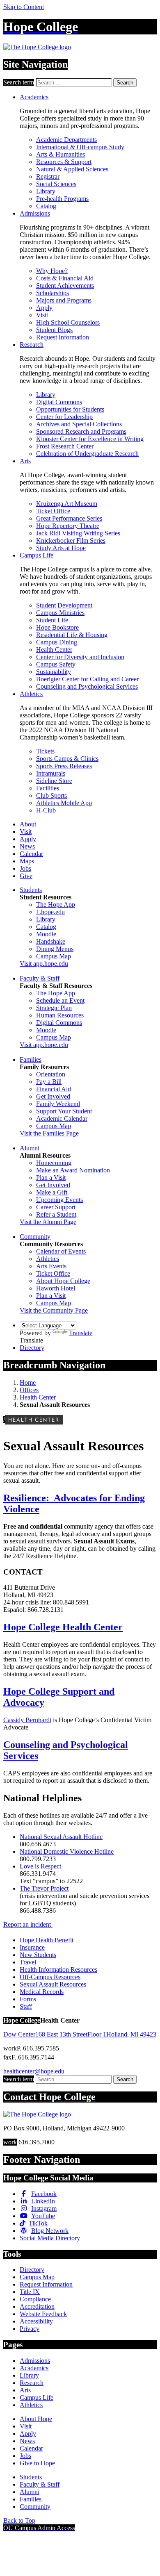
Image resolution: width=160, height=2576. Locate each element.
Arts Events (51, 1266)
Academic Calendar (62, 1118)
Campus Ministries (60, 613)
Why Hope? (52, 271)
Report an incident (28, 1924)
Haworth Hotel (56, 1288)
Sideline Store (54, 781)
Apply (44, 308)
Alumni (30, 1148)
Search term (19, 82)
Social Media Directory (50, 2238)
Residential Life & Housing (72, 635)
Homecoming (54, 1163)
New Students (38, 1955)
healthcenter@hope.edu (34, 2071)
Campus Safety (56, 664)
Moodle (46, 934)
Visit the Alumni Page (48, 1222)
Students (31, 890)
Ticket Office (53, 511)
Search (125, 83)
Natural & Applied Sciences (72, 169)
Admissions (35, 213)
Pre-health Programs (62, 199)
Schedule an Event (60, 1000)
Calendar (31, 854)
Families (31, 1059)
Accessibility (36, 2321)
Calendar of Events (61, 1251)
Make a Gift (52, 1192)
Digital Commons (59, 402)
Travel (28, 1962)
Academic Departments (66, 140)
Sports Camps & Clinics (67, 759)
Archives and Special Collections (79, 424)
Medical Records (42, 1992)
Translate (81, 1333)
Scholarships (53, 293)
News (27, 846)
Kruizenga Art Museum (67, 504)
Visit (42, 315)
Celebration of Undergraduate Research (87, 454)
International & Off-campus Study (80, 147)
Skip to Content (24, 7)
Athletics (31, 694)
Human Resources (60, 1015)
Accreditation (37, 2306)
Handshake (51, 941)
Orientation (51, 1074)
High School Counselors (68, 322)
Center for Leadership (64, 417)
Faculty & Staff (40, 978)
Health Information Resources (58, 1970)
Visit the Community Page (54, 1310)
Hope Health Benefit (47, 1940)
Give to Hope (37, 2463)
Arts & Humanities (61, 154)
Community (35, 1237)
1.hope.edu (50, 912)
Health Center (54, 650)
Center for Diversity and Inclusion (80, 657)
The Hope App (56, 905)
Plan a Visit (51, 1178)
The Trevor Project (44, 1888)
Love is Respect (40, 1866)
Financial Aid (54, 1089)
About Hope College (63, 1281)
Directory (32, 1348)
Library (46, 191)
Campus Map (54, 956)
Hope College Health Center (63, 1627)
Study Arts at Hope (61, 548)
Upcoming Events (59, 1200)
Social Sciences (56, 184)
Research (32, 345)
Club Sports (51, 795)
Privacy (30, 2329)
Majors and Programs (64, 300)
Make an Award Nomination (73, 1170)
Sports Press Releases (64, 766)
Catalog (46, 206)
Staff (26, 2006)
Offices (29, 1390)
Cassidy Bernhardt (27, 1720)
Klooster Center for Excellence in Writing (90, 439)
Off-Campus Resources (50, 1977)
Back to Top (19, 2520)
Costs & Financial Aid (65, 278)
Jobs (25, 868)
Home (28, 1382)
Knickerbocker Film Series (71, 540)
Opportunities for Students (70, 409)
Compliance (35, 2299)
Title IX (30, 2292)
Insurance (32, 1947)
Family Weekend (58, 1104)
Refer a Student (56, 1214)
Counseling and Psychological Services (87, 686)
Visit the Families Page (49, 1133)
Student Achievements (65, 286)
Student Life (52, 620)
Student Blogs (54, 330)
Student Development (64, 605)
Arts (25, 461)
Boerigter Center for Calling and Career (87, 679)
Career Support (56, 1207)
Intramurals (51, 773)
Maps (27, 861)
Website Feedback (43, 2314)
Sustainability (54, 672)
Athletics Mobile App (64, 803)
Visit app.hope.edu (44, 964)
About (28, 824)
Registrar (48, 176)
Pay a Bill (49, 1082)
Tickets (45, 751)
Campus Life (37, 555)
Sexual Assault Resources (53, 1984)
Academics (34, 97)
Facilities (48, 788)
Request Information (63, 337)
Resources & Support (64, 162)
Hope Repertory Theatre (68, 526)
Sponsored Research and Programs (81, 431)
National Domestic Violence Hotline (67, 1851)
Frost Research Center (65, 446)
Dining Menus (55, 949)
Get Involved (53, 1096)
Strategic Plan (54, 1008)
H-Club (46, 810)
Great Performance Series (69, 518)
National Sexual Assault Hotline (61, 1837)
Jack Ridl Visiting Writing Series (78, 533)
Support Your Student (64, 1111)
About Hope (36, 2419)
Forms (28, 1999)
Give (26, 876)
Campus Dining (57, 642)
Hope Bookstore (57, 627)
